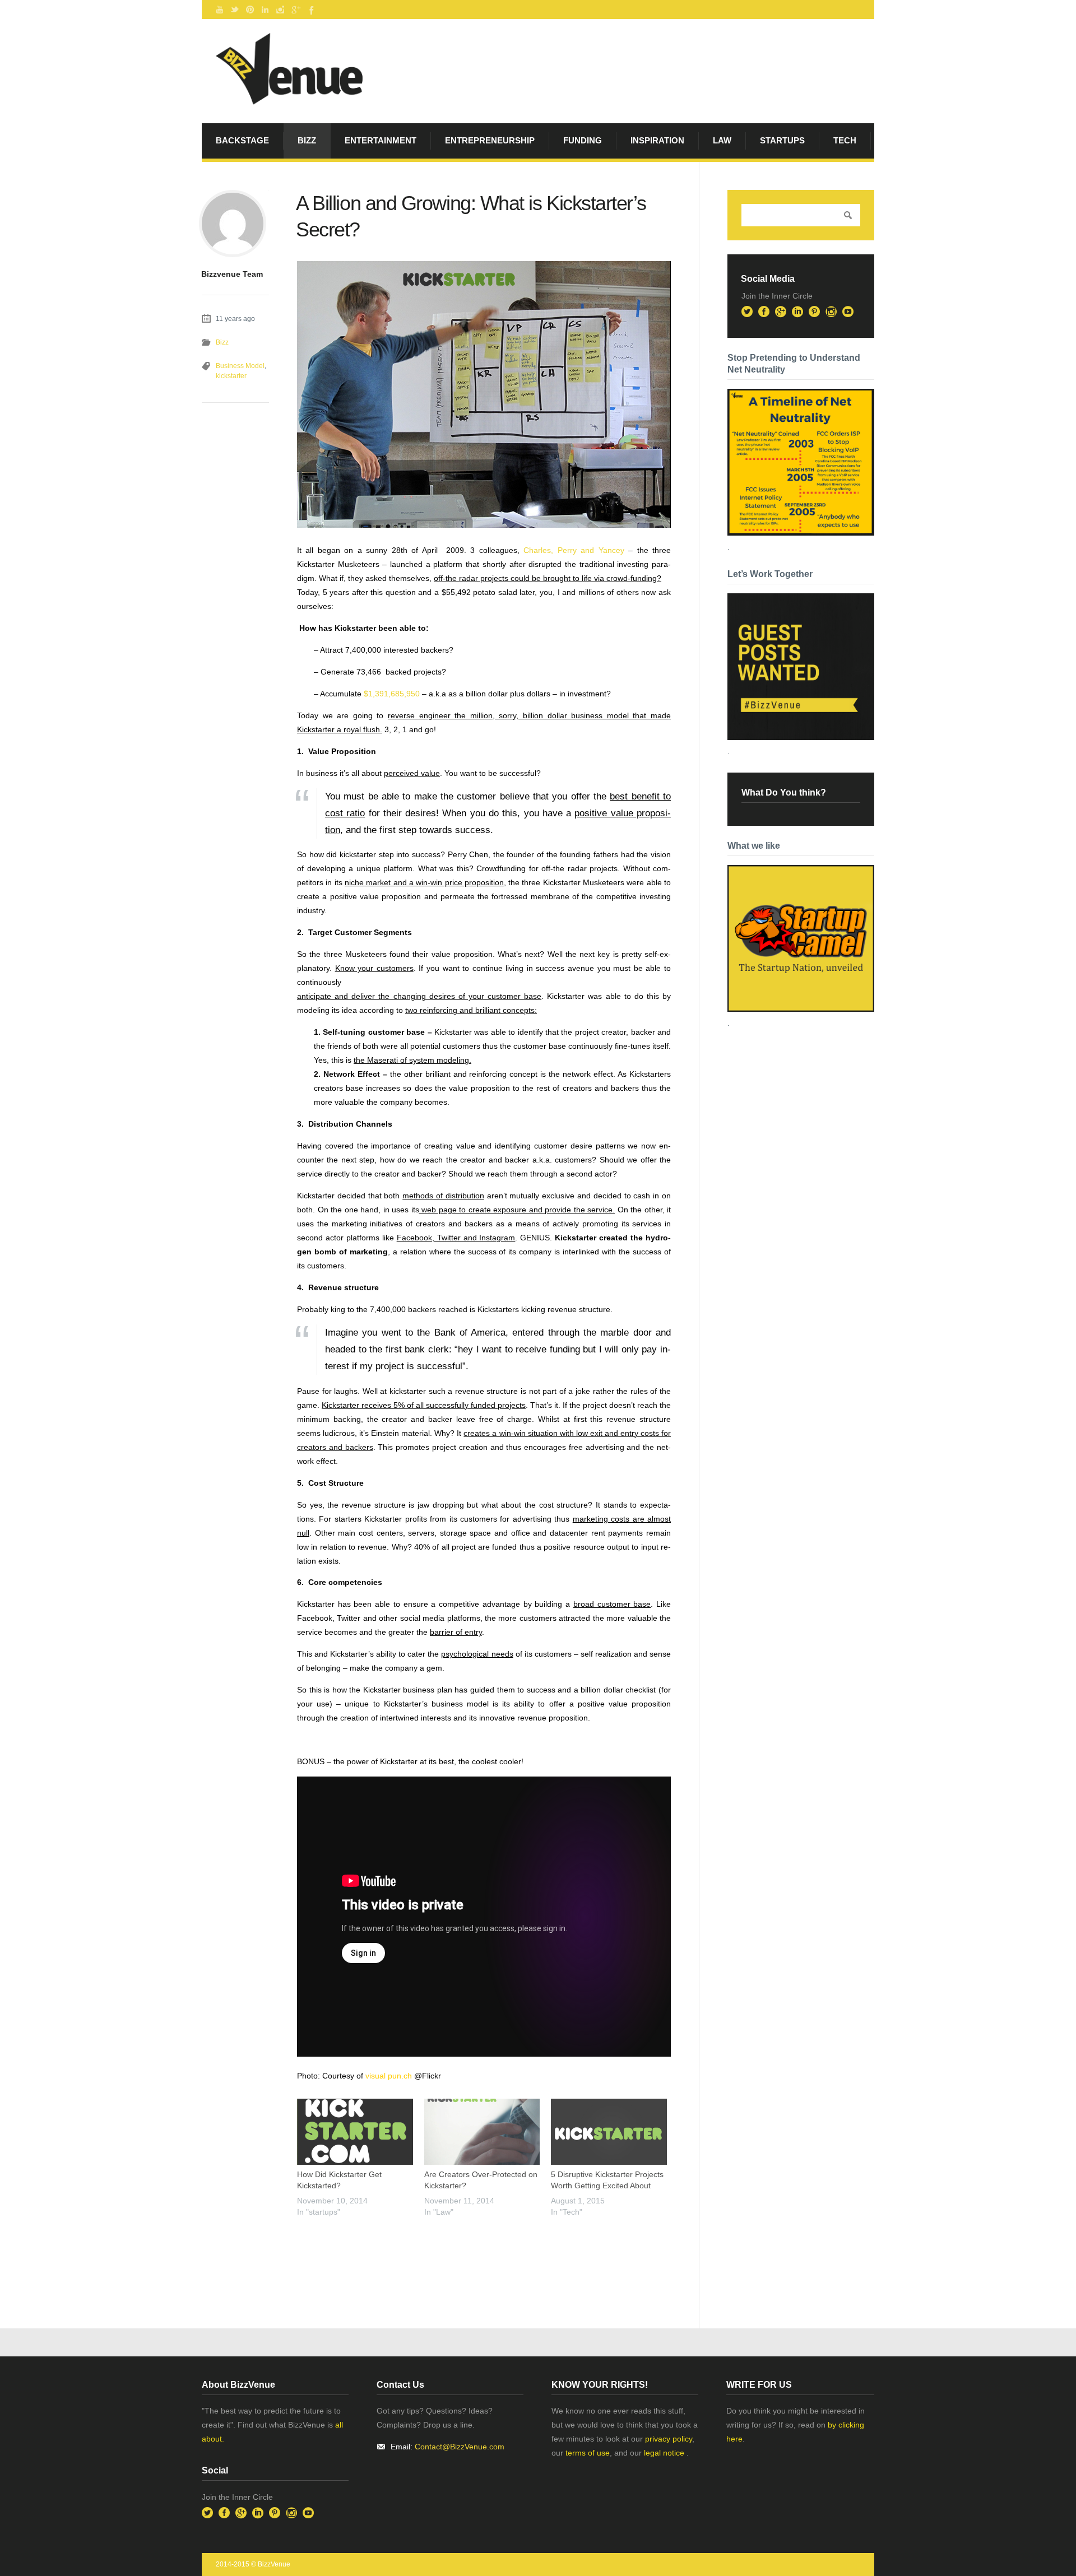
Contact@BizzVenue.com (460, 2447)
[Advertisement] (428, 2250)
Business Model (240, 366)
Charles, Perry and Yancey (572, 550)
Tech (845, 140)
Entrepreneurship (490, 140)
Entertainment (381, 140)
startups (782, 140)
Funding (583, 140)
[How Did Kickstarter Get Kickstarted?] (355, 2132)
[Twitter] (235, 10)
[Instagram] (280, 10)
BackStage (242, 140)
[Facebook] (310, 10)
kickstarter (231, 376)
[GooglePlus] (295, 10)
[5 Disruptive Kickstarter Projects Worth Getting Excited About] (609, 2132)
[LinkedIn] (265, 10)
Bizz (307, 140)
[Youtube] (220, 10)
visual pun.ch (389, 2076)
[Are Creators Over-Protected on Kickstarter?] (482, 2132)
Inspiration (657, 140)
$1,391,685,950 (393, 694)
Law (722, 140)
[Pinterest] (250, 10)
